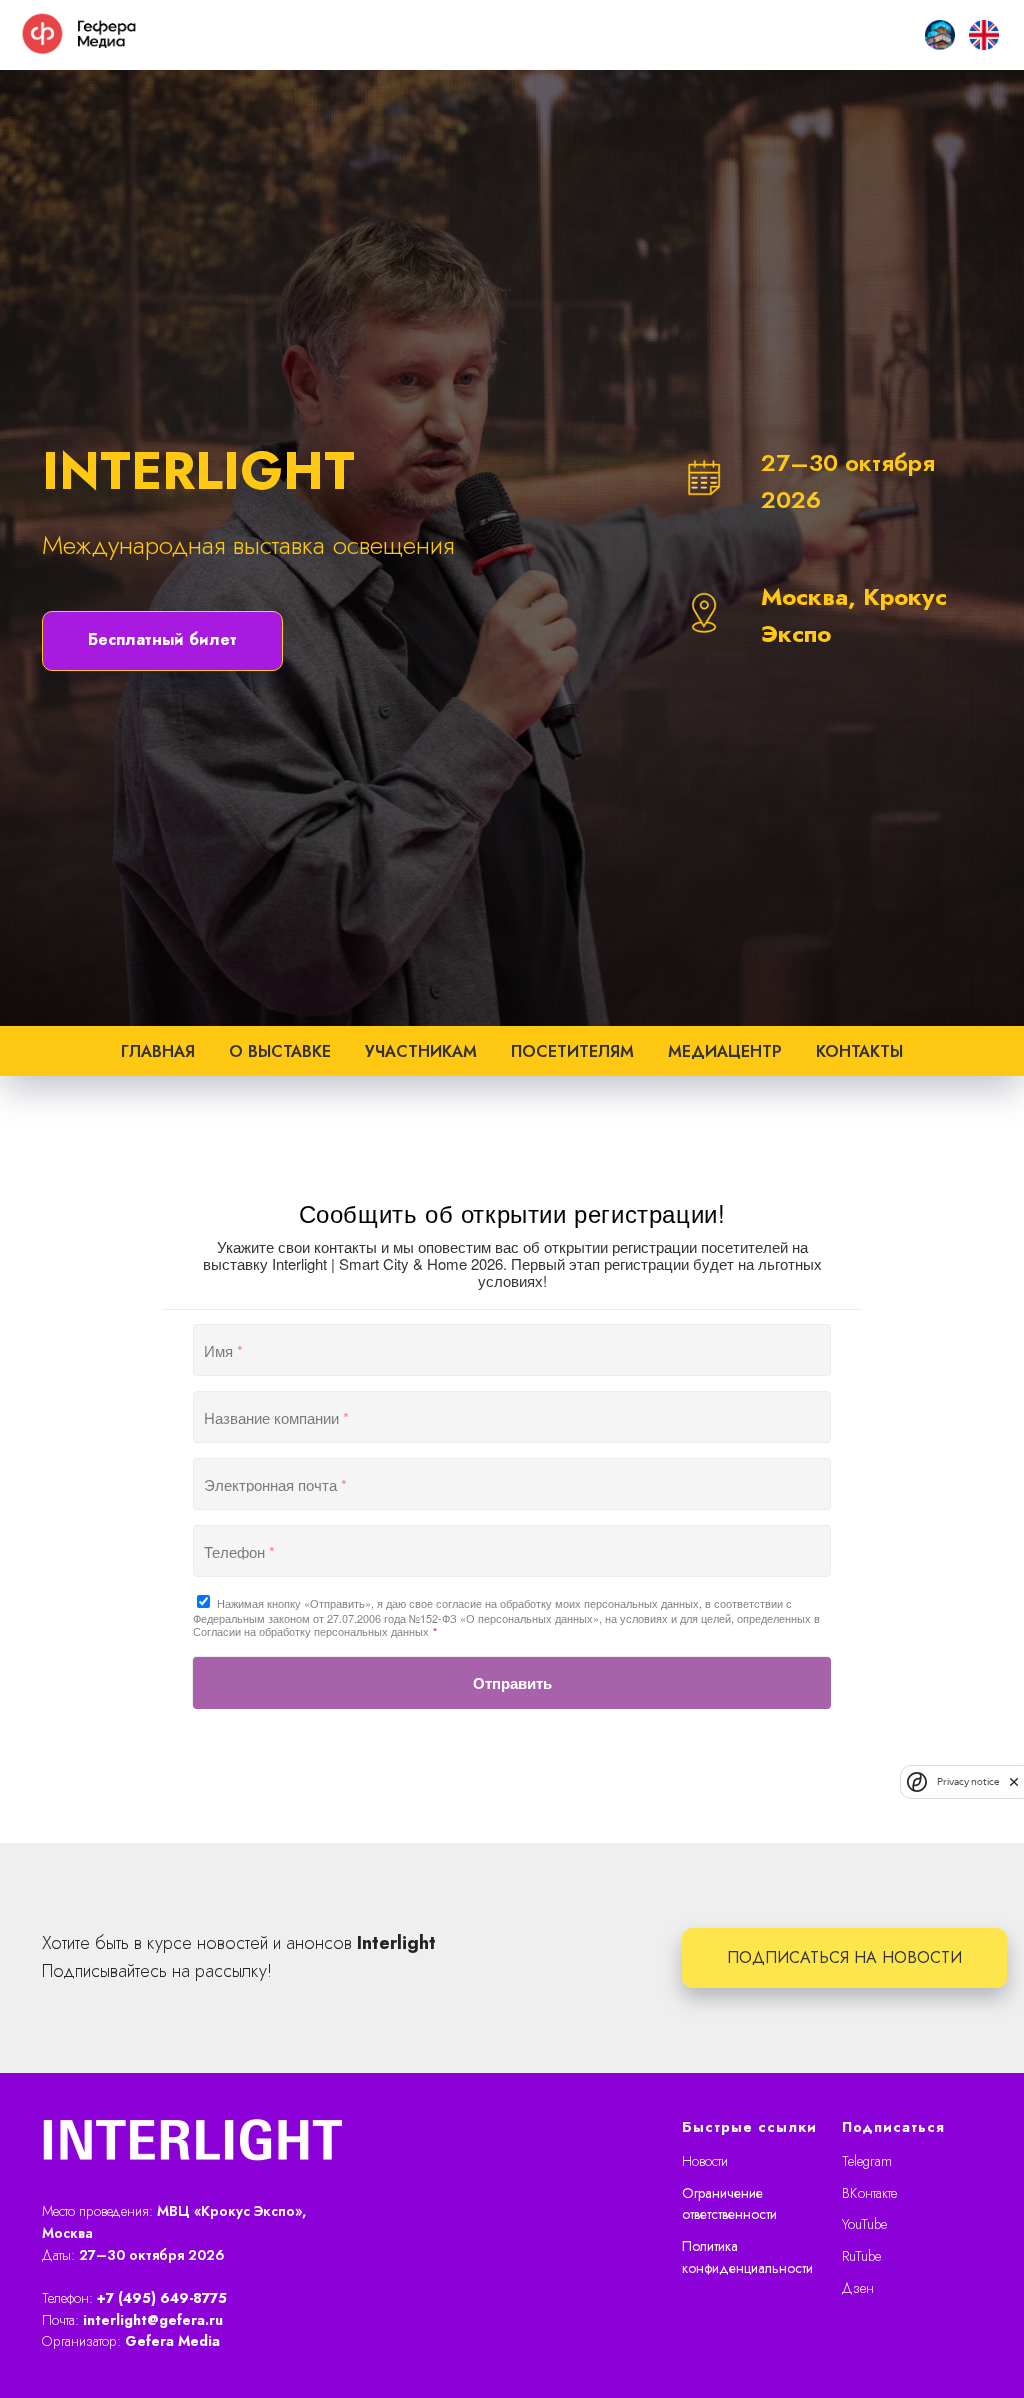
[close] (1014, 1781)
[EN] (984, 35)
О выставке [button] (280, 1773)
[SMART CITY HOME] (940, 35)
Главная (158, 1773)
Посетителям (572, 1773)
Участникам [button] (421, 1773)
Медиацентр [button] (725, 1773)
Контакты (859, 1773)
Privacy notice (968, 1781)
